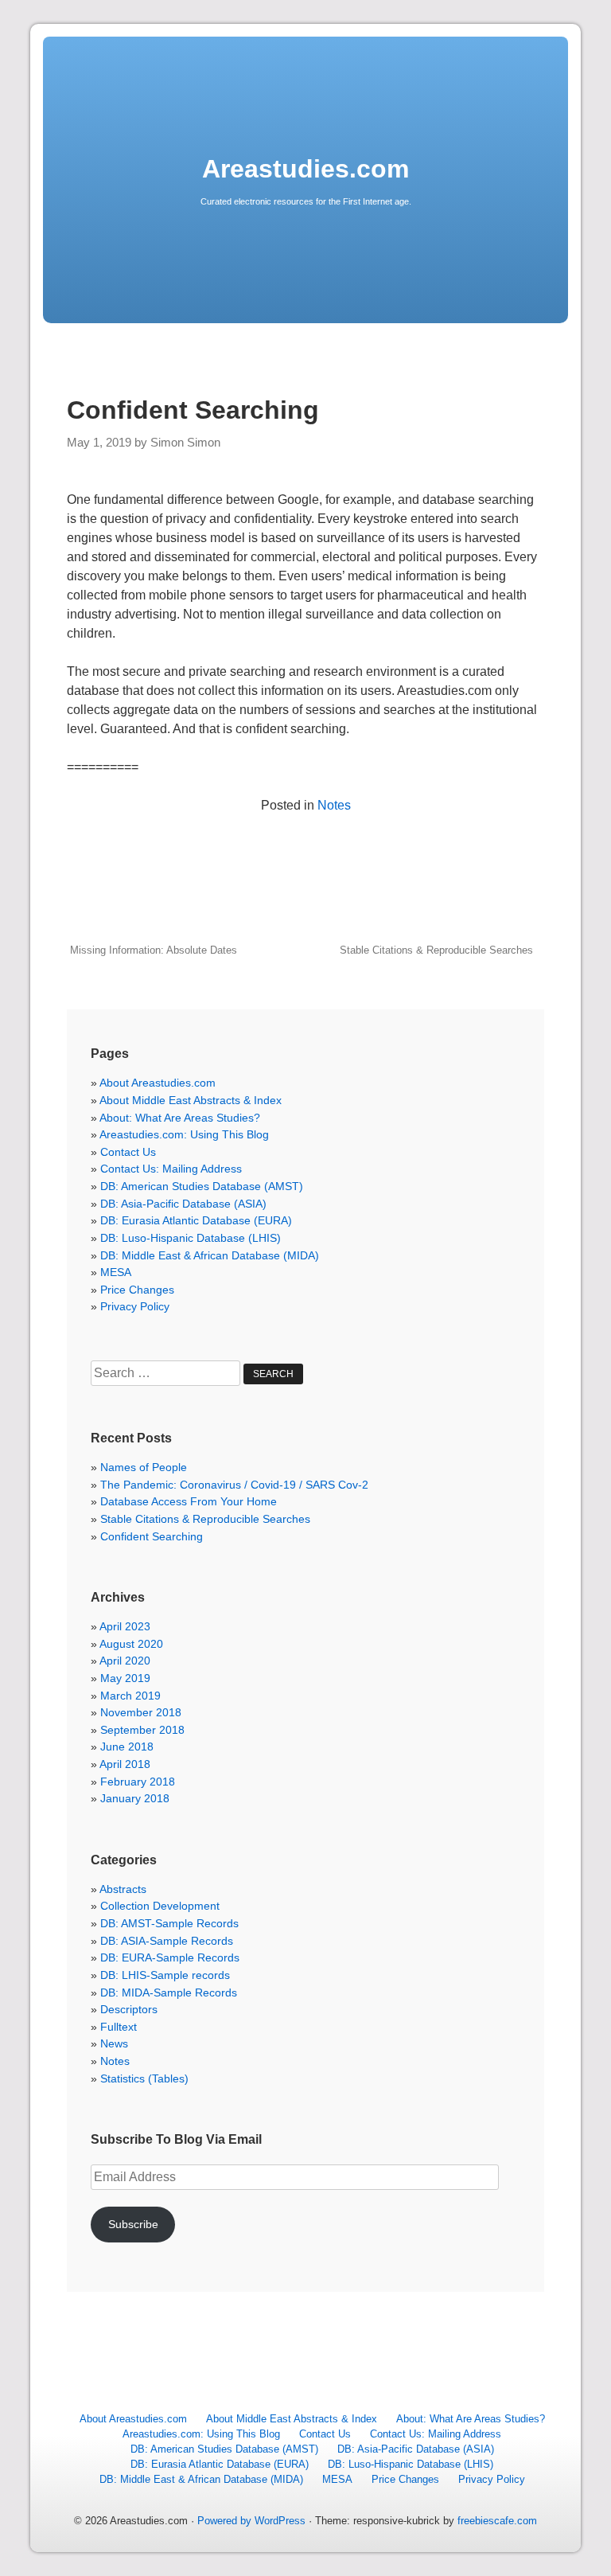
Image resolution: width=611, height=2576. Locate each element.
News (114, 2043)
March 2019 (130, 1696)
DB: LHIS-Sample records (165, 1975)
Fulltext (119, 2027)
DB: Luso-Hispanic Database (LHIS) (191, 1238)
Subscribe (133, 2224)
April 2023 (125, 1626)
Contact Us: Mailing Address (171, 1169)
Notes (334, 805)
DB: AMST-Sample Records (169, 1923)
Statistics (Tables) (144, 2078)
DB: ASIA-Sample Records (167, 1941)
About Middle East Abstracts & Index (191, 1100)
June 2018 (127, 1747)
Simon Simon (185, 443)
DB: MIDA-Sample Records (169, 1992)
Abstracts (123, 1889)
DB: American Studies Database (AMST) (202, 1186)
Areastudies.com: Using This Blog (184, 1134)
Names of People (144, 1467)
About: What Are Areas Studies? (180, 1118)
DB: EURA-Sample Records (170, 1957)
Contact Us (128, 1152)
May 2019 (125, 1678)
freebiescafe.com (497, 2521)
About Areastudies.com (158, 1083)
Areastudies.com (305, 169)
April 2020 (125, 1661)
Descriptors (129, 2009)
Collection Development (160, 1906)
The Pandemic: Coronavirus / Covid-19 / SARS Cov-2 (234, 1485)
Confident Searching (152, 1536)
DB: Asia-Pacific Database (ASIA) (183, 1204)
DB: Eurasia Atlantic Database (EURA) (196, 1220)
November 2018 (141, 1712)
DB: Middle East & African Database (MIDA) (210, 1255)
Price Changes (137, 1290)
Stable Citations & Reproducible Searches (436, 950)
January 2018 (135, 1798)
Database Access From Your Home (189, 1501)
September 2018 (142, 1730)
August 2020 (131, 1644)
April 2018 (125, 1764)
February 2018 (138, 1782)
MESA (116, 1272)
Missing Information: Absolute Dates (154, 950)
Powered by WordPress (251, 2521)
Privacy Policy (135, 1306)
